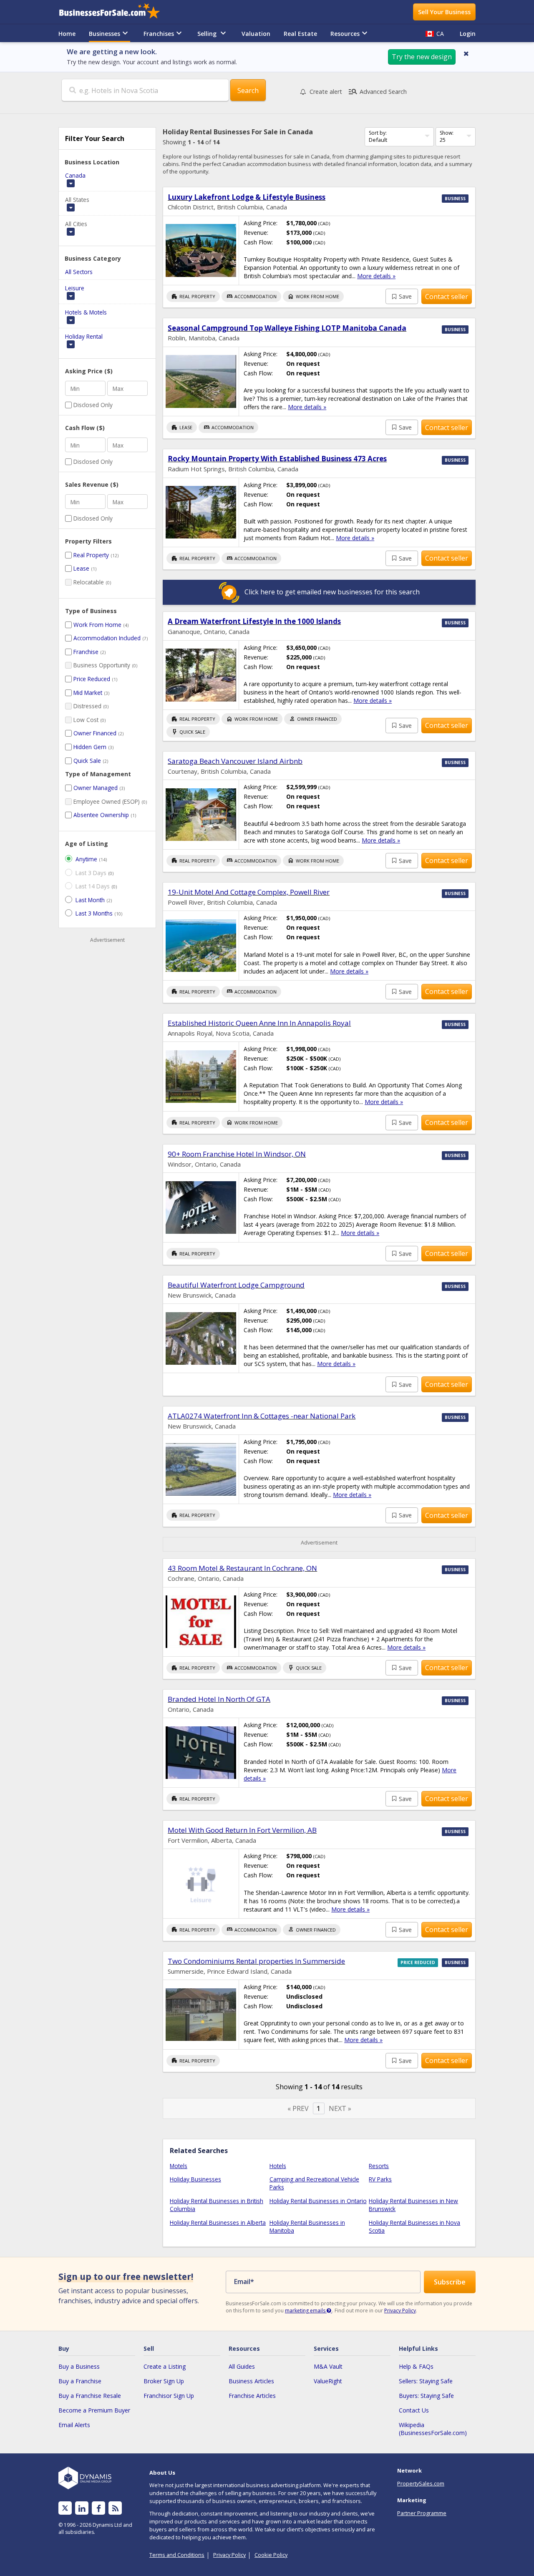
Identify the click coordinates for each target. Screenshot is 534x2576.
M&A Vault (328, 2366)
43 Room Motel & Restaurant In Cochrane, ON (242, 1568)
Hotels (278, 2166)
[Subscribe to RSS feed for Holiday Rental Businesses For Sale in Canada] (115, 2508)
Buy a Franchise (80, 2381)
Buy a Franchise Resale (90, 2396)
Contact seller (447, 297)
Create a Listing (165, 2366)
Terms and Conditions (177, 2555)
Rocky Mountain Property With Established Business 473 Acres (277, 459)
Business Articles (251, 2381)
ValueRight (328, 2381)
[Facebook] (99, 2508)
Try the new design (422, 57)
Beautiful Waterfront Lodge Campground (236, 1285)
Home (67, 34)
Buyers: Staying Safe (426, 2396)
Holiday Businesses (195, 2179)
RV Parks (380, 2179)
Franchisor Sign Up (169, 2396)
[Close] (466, 53)
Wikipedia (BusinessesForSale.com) (433, 2429)
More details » (376, 276)
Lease (81, 568)
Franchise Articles (252, 2396)
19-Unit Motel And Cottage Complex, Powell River (249, 892)
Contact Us (414, 2410)
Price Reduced (92, 679)
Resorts (379, 2166)
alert (326, 92)
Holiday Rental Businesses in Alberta (218, 2223)
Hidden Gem (90, 747)
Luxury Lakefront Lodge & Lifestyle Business (247, 197)
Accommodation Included (107, 638)
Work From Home (97, 625)
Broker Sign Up (164, 2381)
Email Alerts (74, 2425)
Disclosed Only (93, 405)
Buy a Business (79, 2366)
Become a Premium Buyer (94, 2410)
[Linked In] (82, 2508)
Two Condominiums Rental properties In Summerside (256, 1961)
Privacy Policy (400, 2311)
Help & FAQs (416, 2366)
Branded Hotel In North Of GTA (219, 1699)
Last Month (90, 900)
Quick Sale (87, 761)
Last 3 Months (94, 913)
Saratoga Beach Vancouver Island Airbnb (235, 761)
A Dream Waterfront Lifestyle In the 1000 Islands (254, 621)
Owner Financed (95, 733)
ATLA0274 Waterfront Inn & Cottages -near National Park (262, 1416)
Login (468, 34)
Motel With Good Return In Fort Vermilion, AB (242, 1830)
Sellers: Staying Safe (426, 2381)
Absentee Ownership (101, 815)
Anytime (86, 859)
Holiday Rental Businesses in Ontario (318, 2201)
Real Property (91, 555)
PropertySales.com (421, 2483)
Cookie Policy (271, 2555)
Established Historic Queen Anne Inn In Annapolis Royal (259, 1023)
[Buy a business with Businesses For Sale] (115, 12)
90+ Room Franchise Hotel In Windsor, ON (237, 1154)
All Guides (242, 2366)
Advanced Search (377, 92)
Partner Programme (422, 2513)
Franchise (86, 652)
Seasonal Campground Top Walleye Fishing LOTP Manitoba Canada (287, 328)
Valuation (256, 34)
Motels (179, 2166)
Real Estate (300, 34)
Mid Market (88, 693)
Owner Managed (96, 788)
